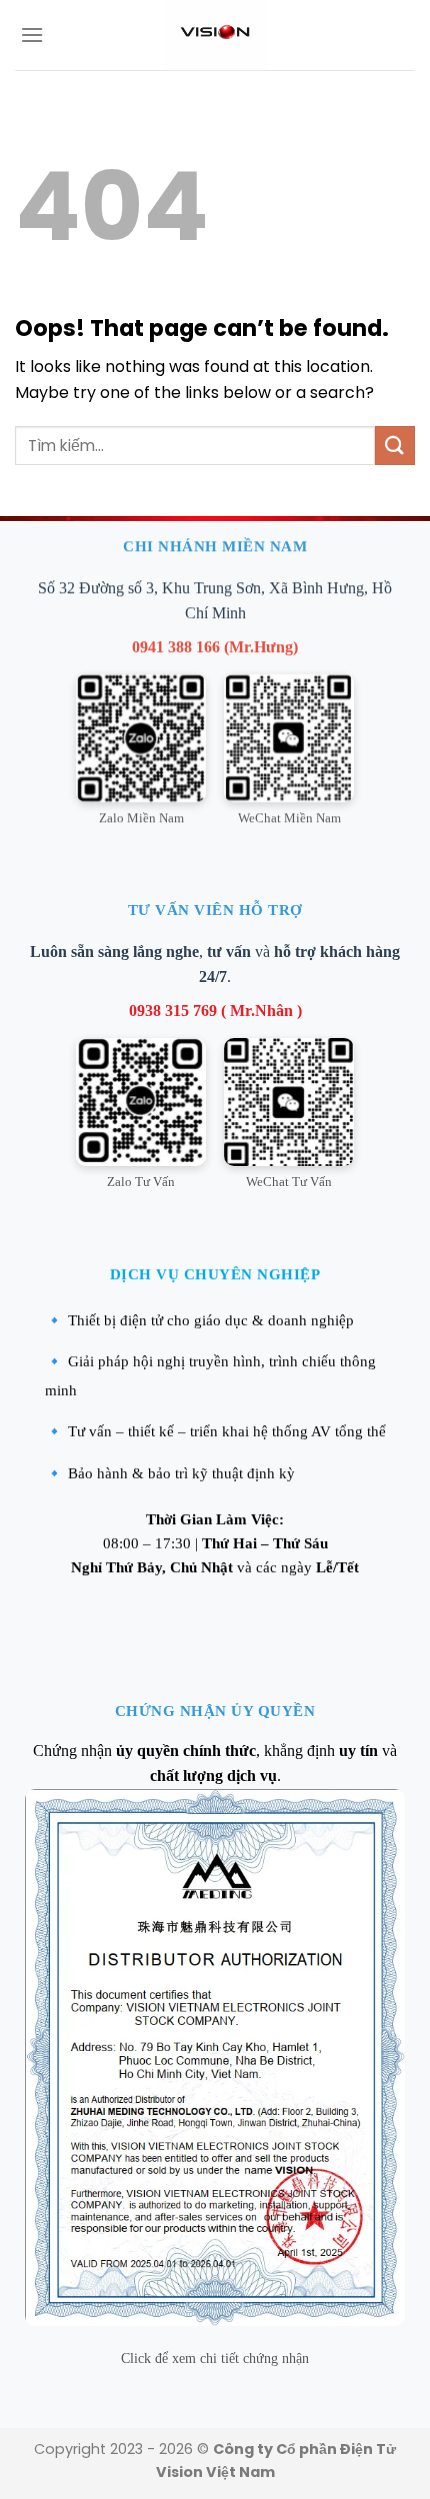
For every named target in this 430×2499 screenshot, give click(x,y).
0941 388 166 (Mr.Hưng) (215, 646)
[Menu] (32, 34)
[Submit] (395, 445)
